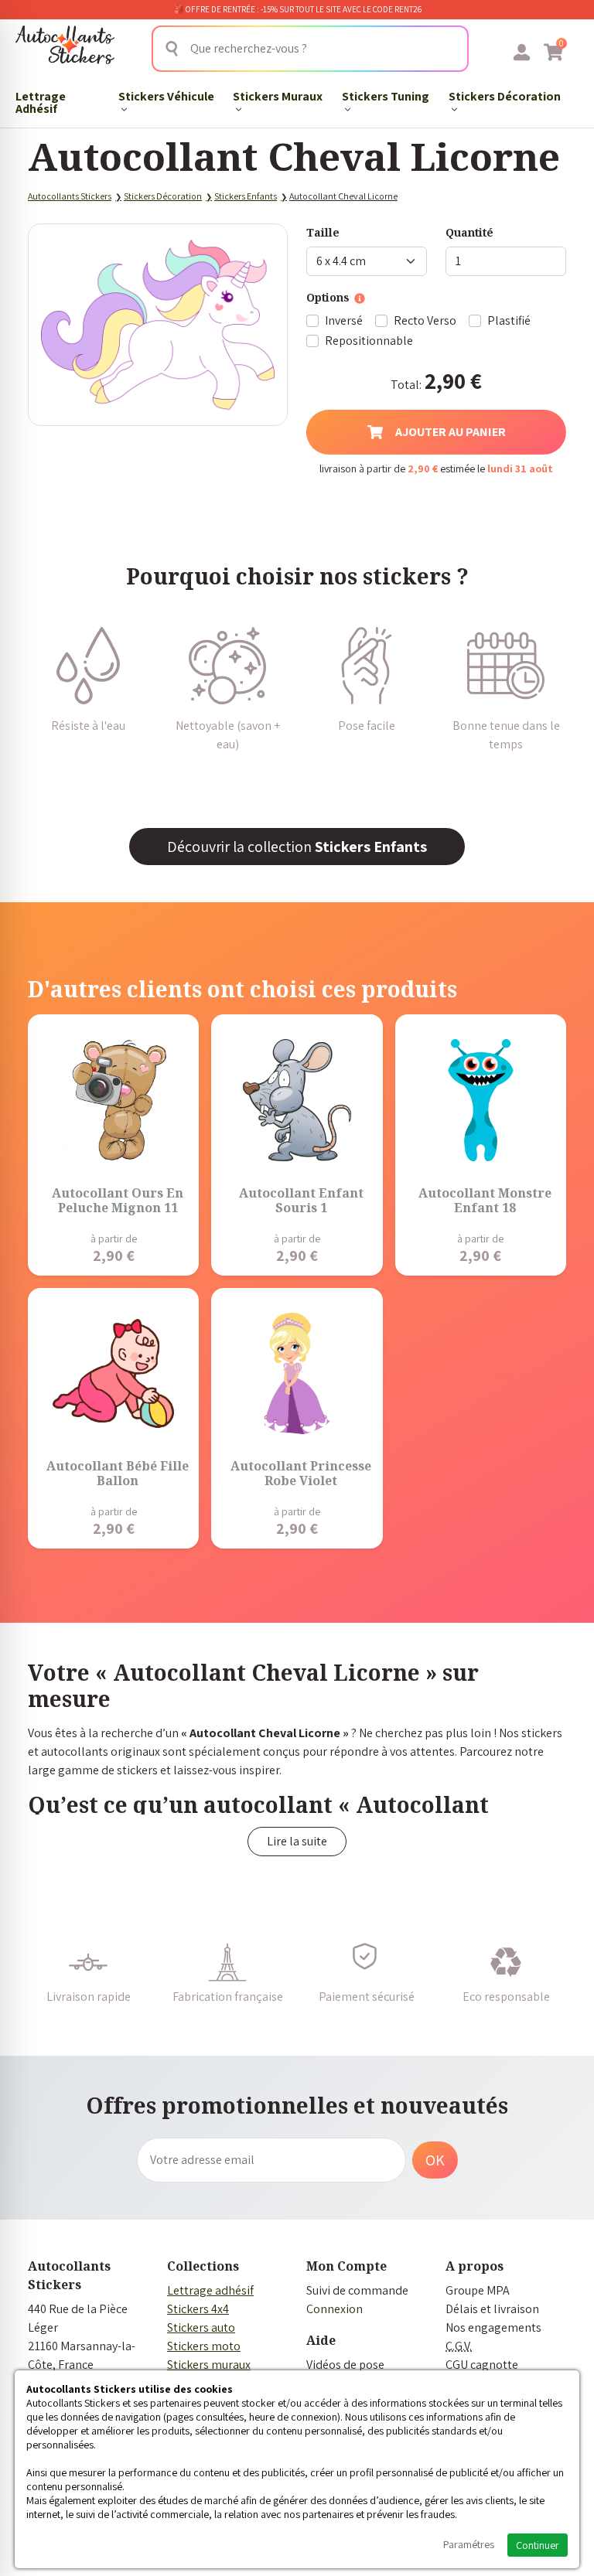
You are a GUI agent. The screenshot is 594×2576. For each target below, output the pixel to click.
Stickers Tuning (386, 96)
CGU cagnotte (482, 2365)
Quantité (469, 232)
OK (435, 2160)
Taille (323, 232)
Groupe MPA (478, 2290)
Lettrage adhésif (210, 2290)
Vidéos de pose (345, 2365)
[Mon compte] (522, 52)
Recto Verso (425, 320)
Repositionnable (369, 341)
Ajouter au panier (451, 432)
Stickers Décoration (505, 96)
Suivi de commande (357, 2290)
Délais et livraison (492, 2309)
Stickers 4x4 (198, 2309)
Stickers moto (204, 2346)
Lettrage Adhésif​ (41, 102)
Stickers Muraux (278, 96)
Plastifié (509, 320)
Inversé (344, 320)
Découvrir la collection (297, 847)
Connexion (335, 2309)
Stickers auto (201, 2327)
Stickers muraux (209, 2365)
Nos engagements (493, 2327)
